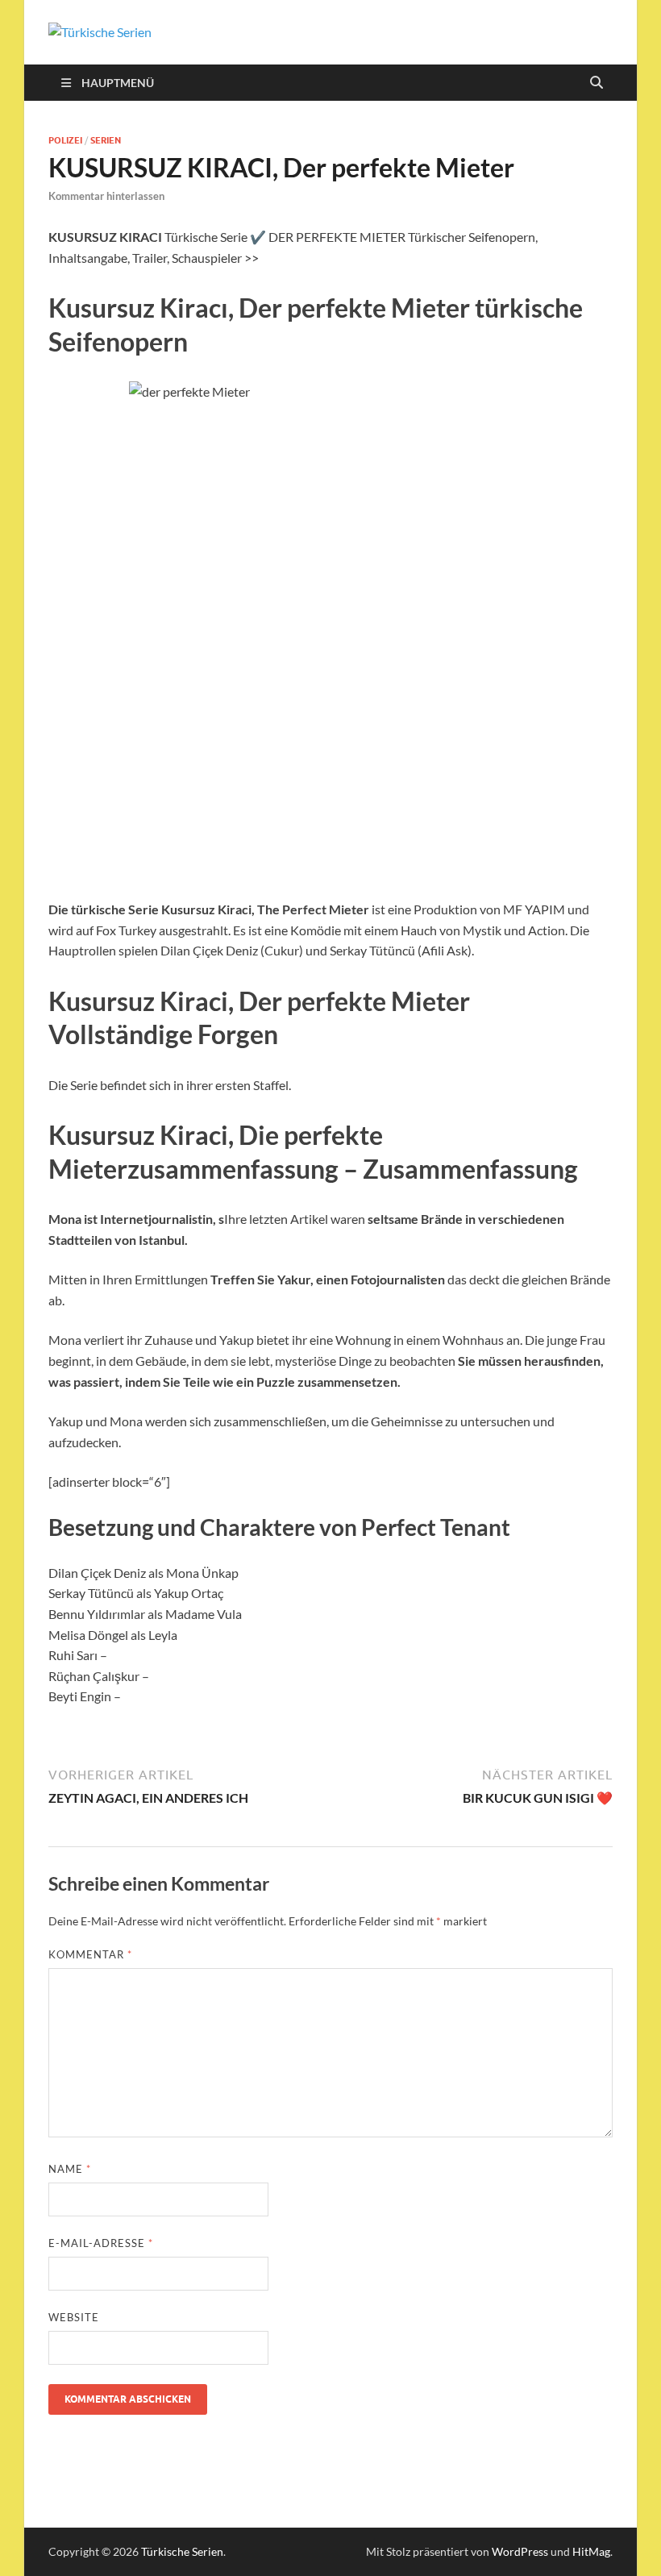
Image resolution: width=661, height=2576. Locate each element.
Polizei (65, 140)
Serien (106, 140)
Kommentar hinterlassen (106, 196)
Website (74, 2317)
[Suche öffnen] (597, 83)
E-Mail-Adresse (101, 2243)
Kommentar (90, 1954)
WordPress (520, 2551)
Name (70, 2169)
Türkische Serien (182, 2551)
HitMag (591, 2551)
